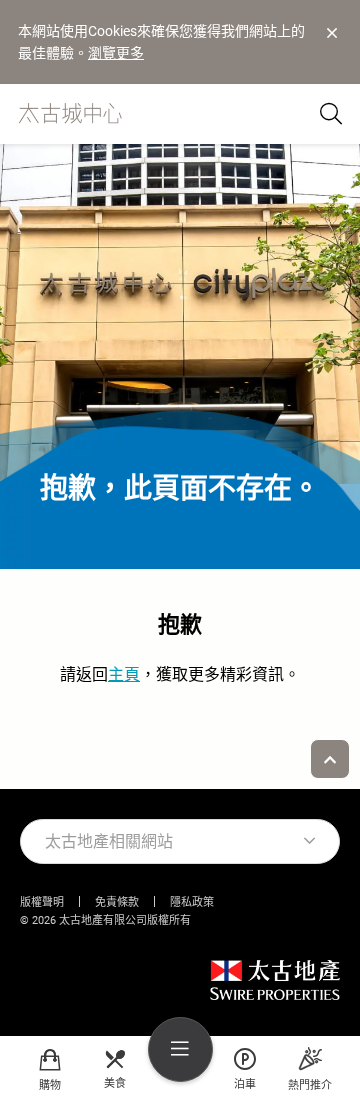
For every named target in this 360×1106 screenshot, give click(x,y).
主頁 (124, 675)
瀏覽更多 (116, 53)
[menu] (180, 1049)
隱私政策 (192, 902)
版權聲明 (42, 902)
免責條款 (117, 902)
